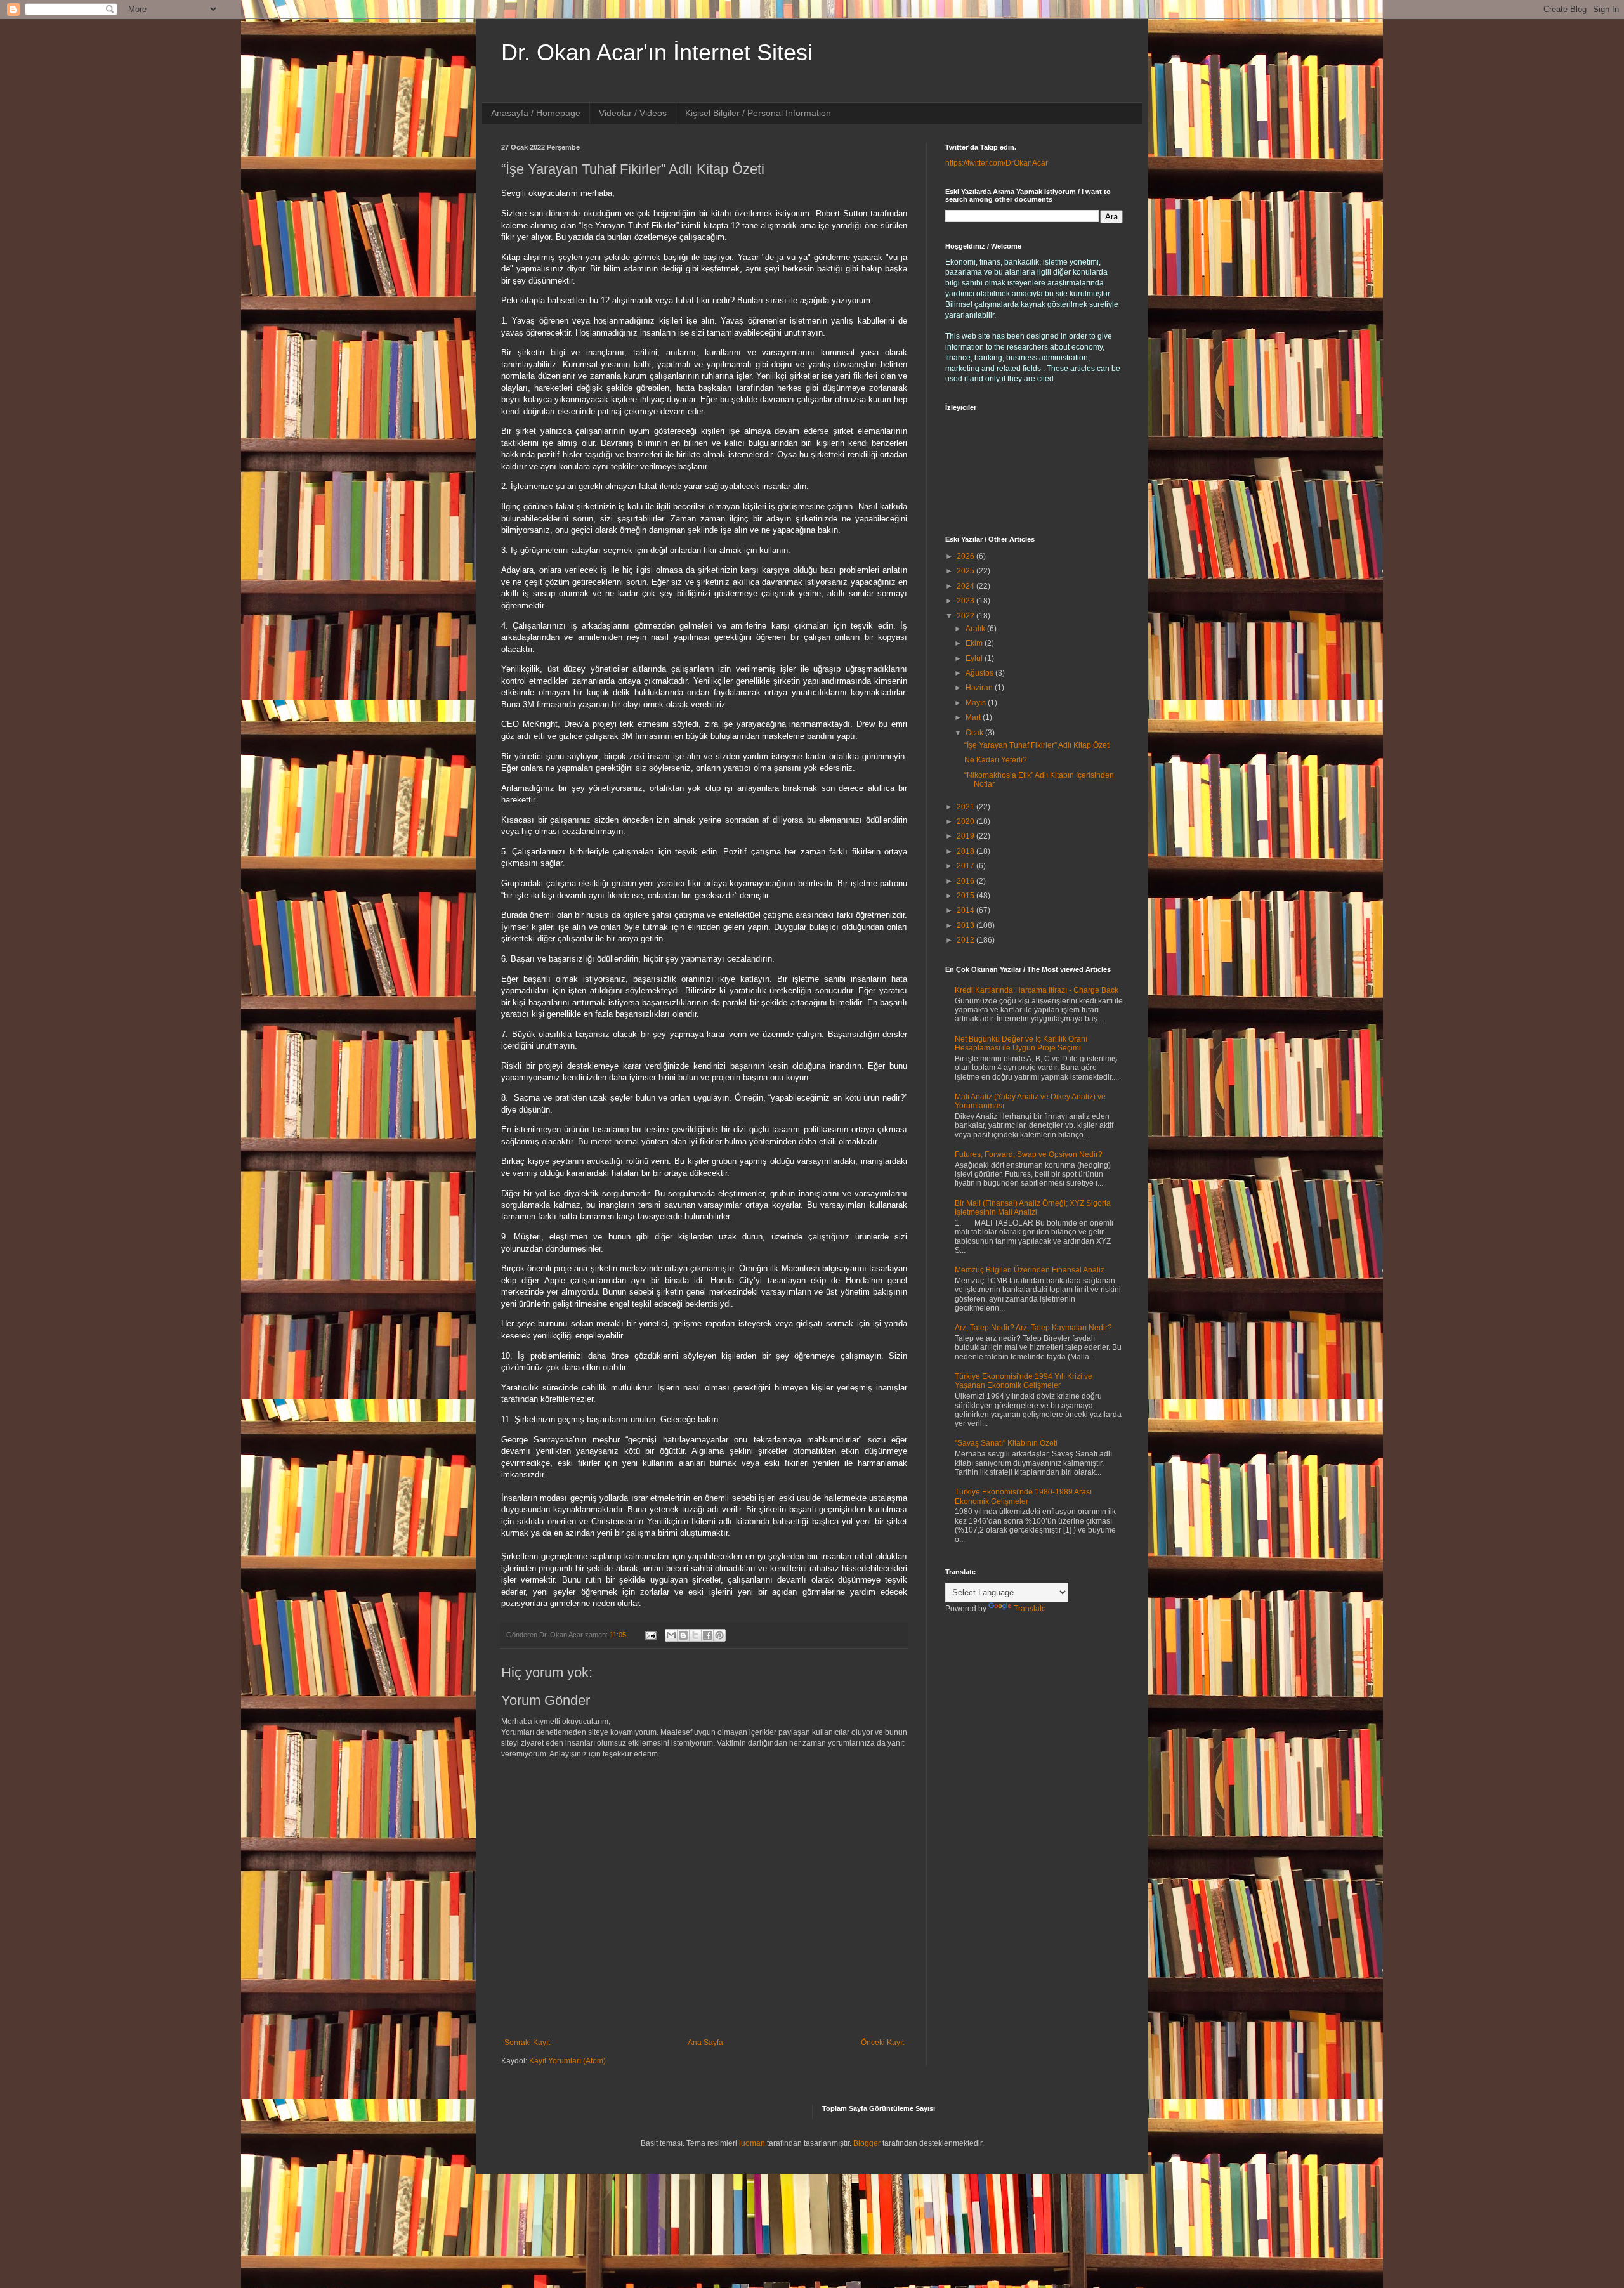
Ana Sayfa (705, 2043)
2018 (966, 851)
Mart (974, 717)
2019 (966, 836)
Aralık (976, 629)
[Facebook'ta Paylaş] (707, 1635)
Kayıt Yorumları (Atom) (567, 2061)
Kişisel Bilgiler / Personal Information (758, 113)
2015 (966, 896)
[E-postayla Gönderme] (650, 1635)
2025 (966, 571)
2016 (966, 881)
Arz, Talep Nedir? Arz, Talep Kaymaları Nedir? (1033, 1328)
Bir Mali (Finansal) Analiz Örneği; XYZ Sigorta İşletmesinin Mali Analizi (1033, 1208)
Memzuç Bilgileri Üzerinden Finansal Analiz (1030, 1270)
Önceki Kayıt (882, 2043)
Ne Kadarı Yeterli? (996, 760)
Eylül (975, 658)
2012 (966, 940)
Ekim (975, 643)
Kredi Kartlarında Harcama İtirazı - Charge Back (1037, 990)
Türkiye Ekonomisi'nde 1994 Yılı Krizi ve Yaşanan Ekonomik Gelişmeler (1024, 1381)
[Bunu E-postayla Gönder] (671, 1635)
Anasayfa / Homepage (536, 113)
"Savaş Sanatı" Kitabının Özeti (1006, 1443)
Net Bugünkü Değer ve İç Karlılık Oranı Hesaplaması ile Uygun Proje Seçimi (1021, 1043)
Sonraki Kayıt (527, 2043)
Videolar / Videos (633, 113)
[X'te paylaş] (695, 1635)
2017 (966, 866)
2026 (966, 556)
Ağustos (980, 673)
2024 (966, 586)
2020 (966, 821)
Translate (1030, 1609)
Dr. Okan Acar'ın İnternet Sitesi (657, 52)
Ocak (975, 733)
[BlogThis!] (683, 1635)
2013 (966, 925)
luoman (752, 2143)
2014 (966, 910)
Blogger (867, 2143)
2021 (966, 807)
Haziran (980, 688)
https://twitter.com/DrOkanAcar (997, 163)
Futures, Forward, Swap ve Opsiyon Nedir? (1029, 1154)
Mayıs (977, 703)
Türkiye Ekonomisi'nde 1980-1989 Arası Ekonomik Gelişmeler (1023, 1496)
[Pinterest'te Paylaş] (719, 1635)
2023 (966, 601)
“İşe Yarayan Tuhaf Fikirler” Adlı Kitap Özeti (1038, 745)
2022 (966, 616)
